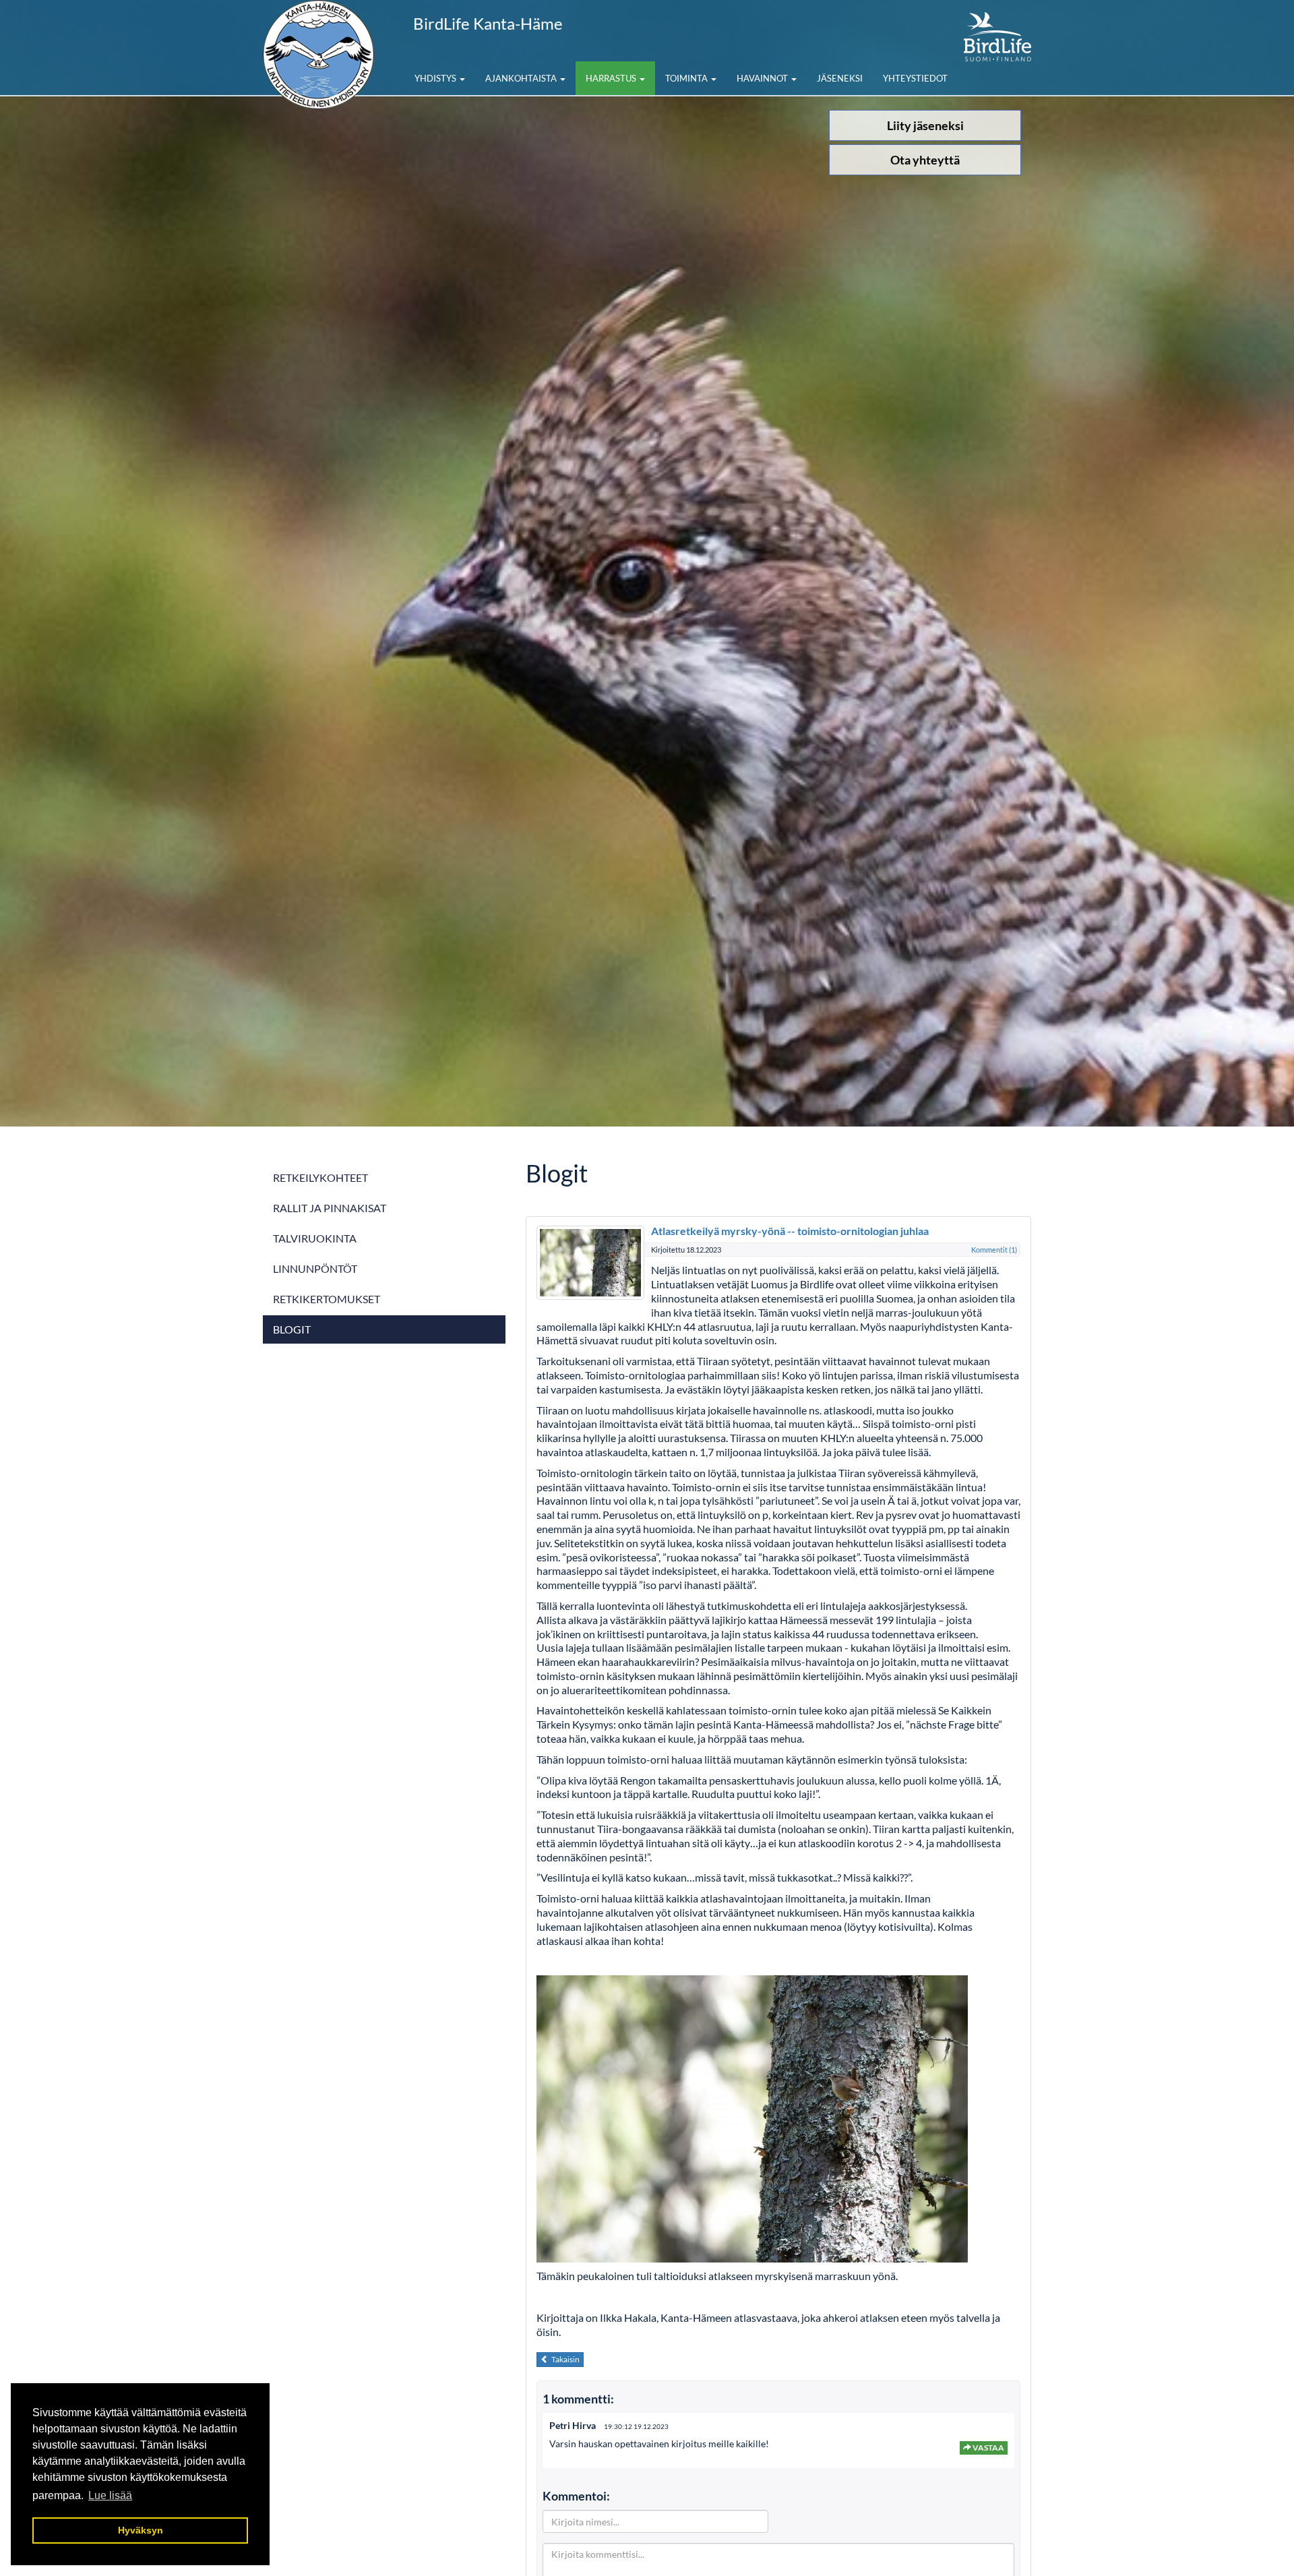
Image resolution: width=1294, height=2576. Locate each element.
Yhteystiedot (915, 78)
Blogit (292, 1329)
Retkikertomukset (327, 1299)
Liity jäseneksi (925, 125)
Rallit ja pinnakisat (330, 1208)
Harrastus (612, 78)
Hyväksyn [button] (141, 2530)
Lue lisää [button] (110, 2495)
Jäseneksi (840, 78)
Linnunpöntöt (315, 1268)
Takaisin (564, 2359)
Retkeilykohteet (320, 1177)
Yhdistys (436, 78)
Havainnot (763, 78)
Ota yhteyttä (925, 160)
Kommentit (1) (994, 1250)
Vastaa (988, 2448)
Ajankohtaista (522, 78)
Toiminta (687, 78)
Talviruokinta (315, 1238)
